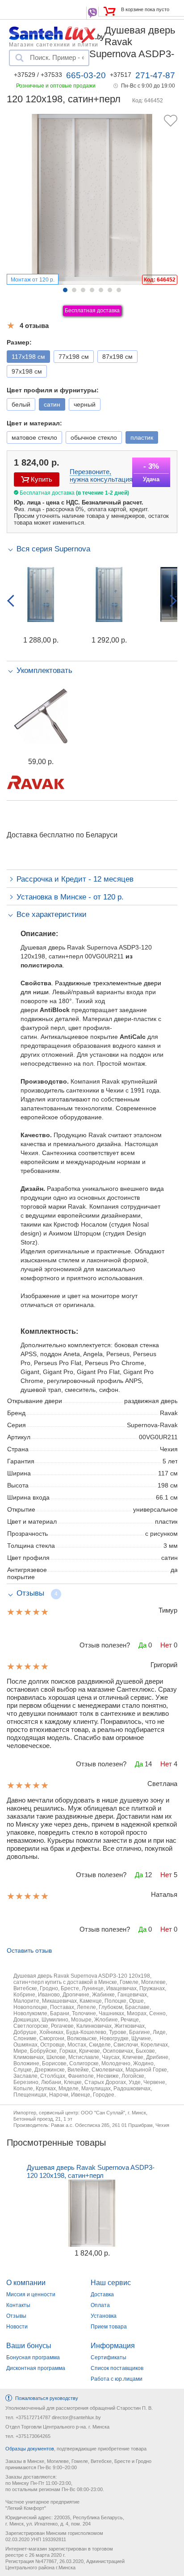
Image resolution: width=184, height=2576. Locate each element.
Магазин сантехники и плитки (54, 44)
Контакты (18, 2305)
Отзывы (16, 2316)
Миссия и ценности (31, 2294)
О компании (26, 2283)
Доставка (102, 2294)
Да (142, 1645)
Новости (17, 2327)
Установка (104, 2316)
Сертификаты (109, 2357)
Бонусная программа (33, 2357)
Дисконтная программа (36, 2368)
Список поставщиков (117, 2368)
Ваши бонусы (29, 2346)
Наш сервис (111, 2283)
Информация (113, 2346)
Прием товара (109, 2327)
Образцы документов (30, 2449)
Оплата (100, 2305)
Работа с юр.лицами (117, 2379)
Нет (166, 1645)
